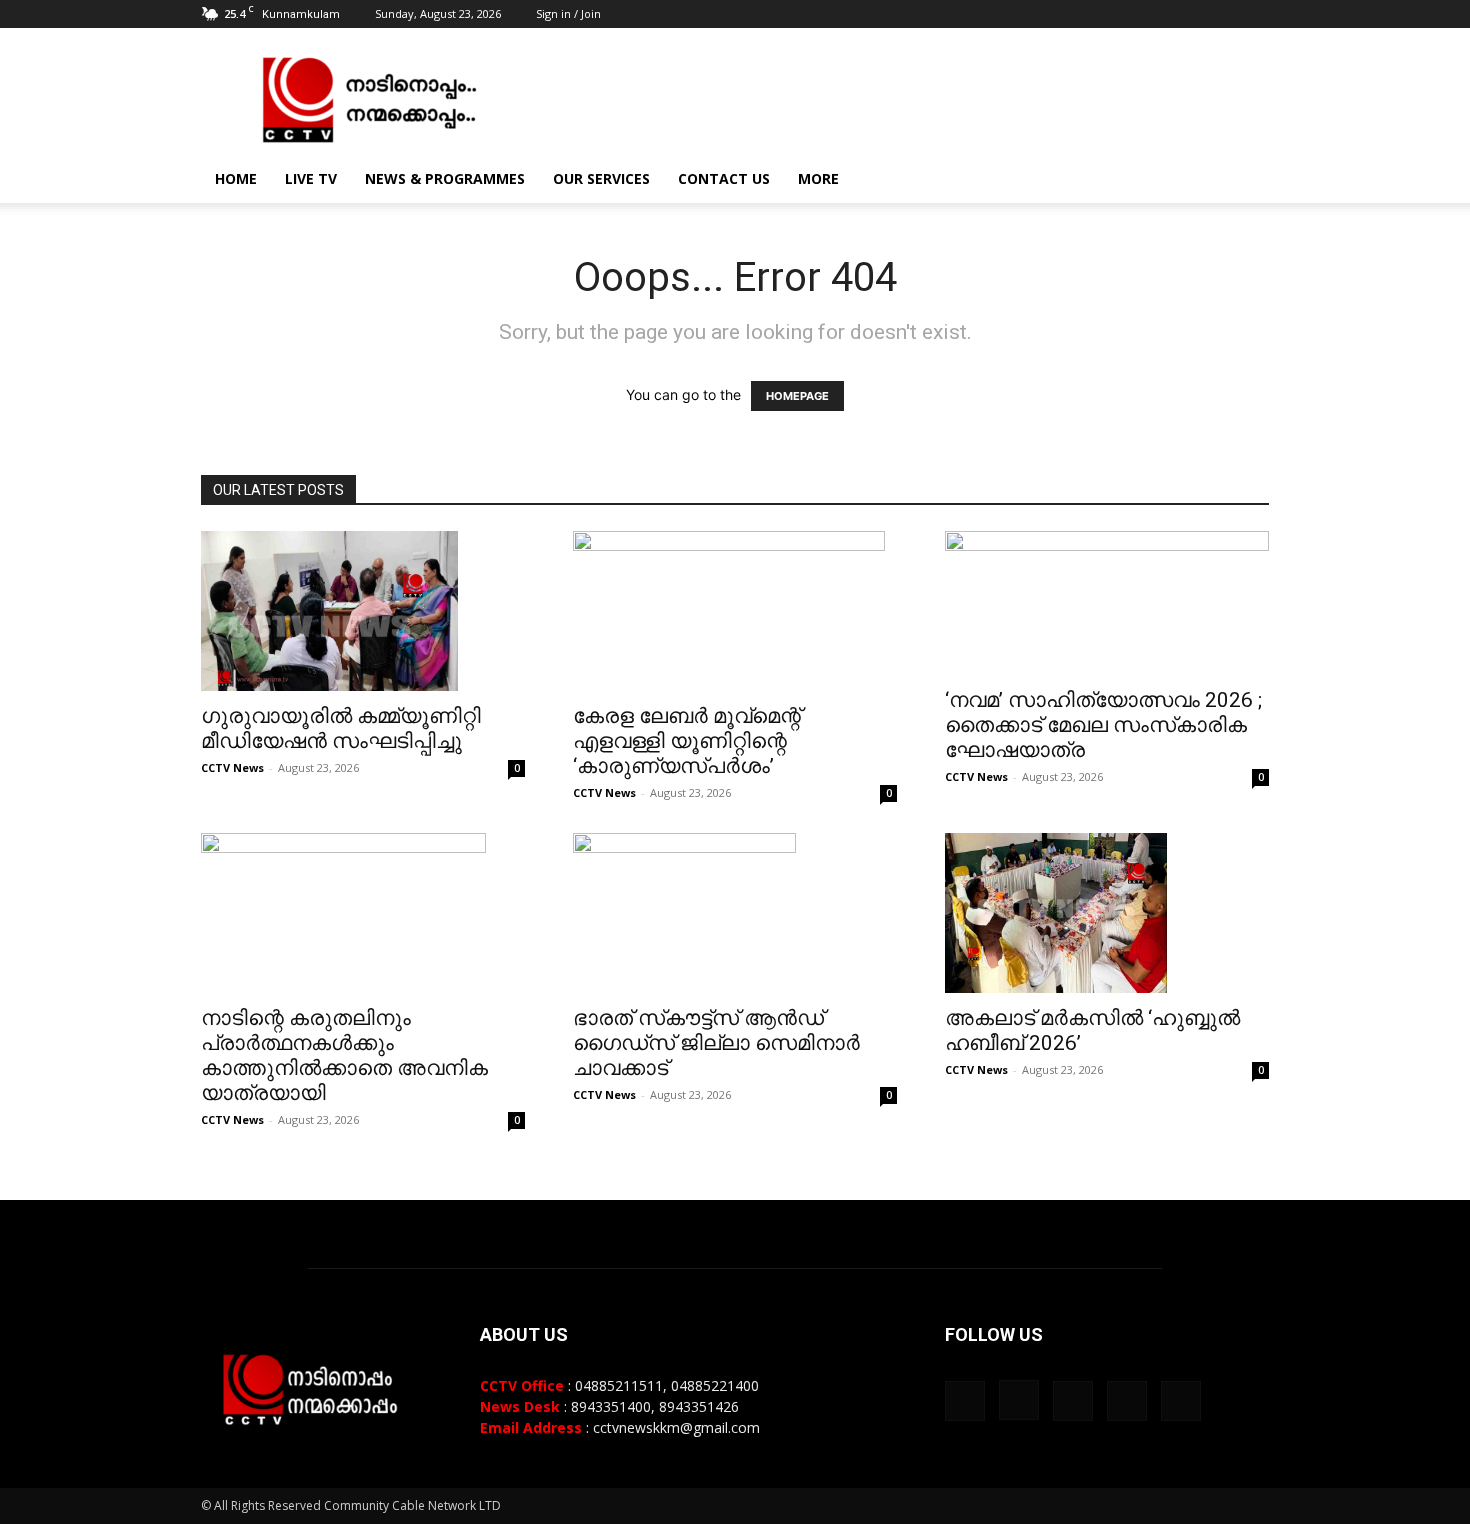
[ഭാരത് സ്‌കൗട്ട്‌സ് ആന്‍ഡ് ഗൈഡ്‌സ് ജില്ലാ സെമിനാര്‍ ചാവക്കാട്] (735, 913)
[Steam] (1188, 14)
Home (236, 178)
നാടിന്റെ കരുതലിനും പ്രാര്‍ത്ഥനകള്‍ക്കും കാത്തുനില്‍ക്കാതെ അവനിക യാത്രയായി (344, 1055)
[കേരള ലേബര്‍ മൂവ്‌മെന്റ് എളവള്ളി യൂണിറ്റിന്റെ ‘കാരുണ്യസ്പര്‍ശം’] (735, 611)
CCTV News (232, 767)
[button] (1245, 180)
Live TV (311, 178)
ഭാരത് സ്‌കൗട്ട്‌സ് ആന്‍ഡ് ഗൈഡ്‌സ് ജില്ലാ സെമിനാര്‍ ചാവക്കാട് (716, 1043)
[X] (1221, 14)
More (818, 178)
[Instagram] (1155, 14)
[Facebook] (1122, 14)
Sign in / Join (568, 13)
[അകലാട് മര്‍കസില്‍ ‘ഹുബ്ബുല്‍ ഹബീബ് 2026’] (1107, 913)
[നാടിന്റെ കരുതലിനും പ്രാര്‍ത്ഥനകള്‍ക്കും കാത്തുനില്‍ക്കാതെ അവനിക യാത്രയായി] (363, 913)
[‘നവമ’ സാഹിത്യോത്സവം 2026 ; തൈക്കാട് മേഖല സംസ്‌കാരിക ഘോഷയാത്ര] (1107, 603)
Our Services (601, 178)
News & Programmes (445, 178)
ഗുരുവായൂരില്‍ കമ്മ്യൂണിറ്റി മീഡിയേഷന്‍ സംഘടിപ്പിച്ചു (341, 728)
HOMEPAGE (797, 396)
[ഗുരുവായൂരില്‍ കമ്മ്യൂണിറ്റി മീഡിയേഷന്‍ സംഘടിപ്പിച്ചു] (363, 611)
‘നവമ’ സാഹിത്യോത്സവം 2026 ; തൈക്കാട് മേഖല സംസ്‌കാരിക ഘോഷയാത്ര (1103, 725)
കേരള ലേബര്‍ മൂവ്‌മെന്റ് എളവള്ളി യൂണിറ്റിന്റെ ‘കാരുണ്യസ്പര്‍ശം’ (687, 741)
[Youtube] (1254, 14)
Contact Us (724, 178)
